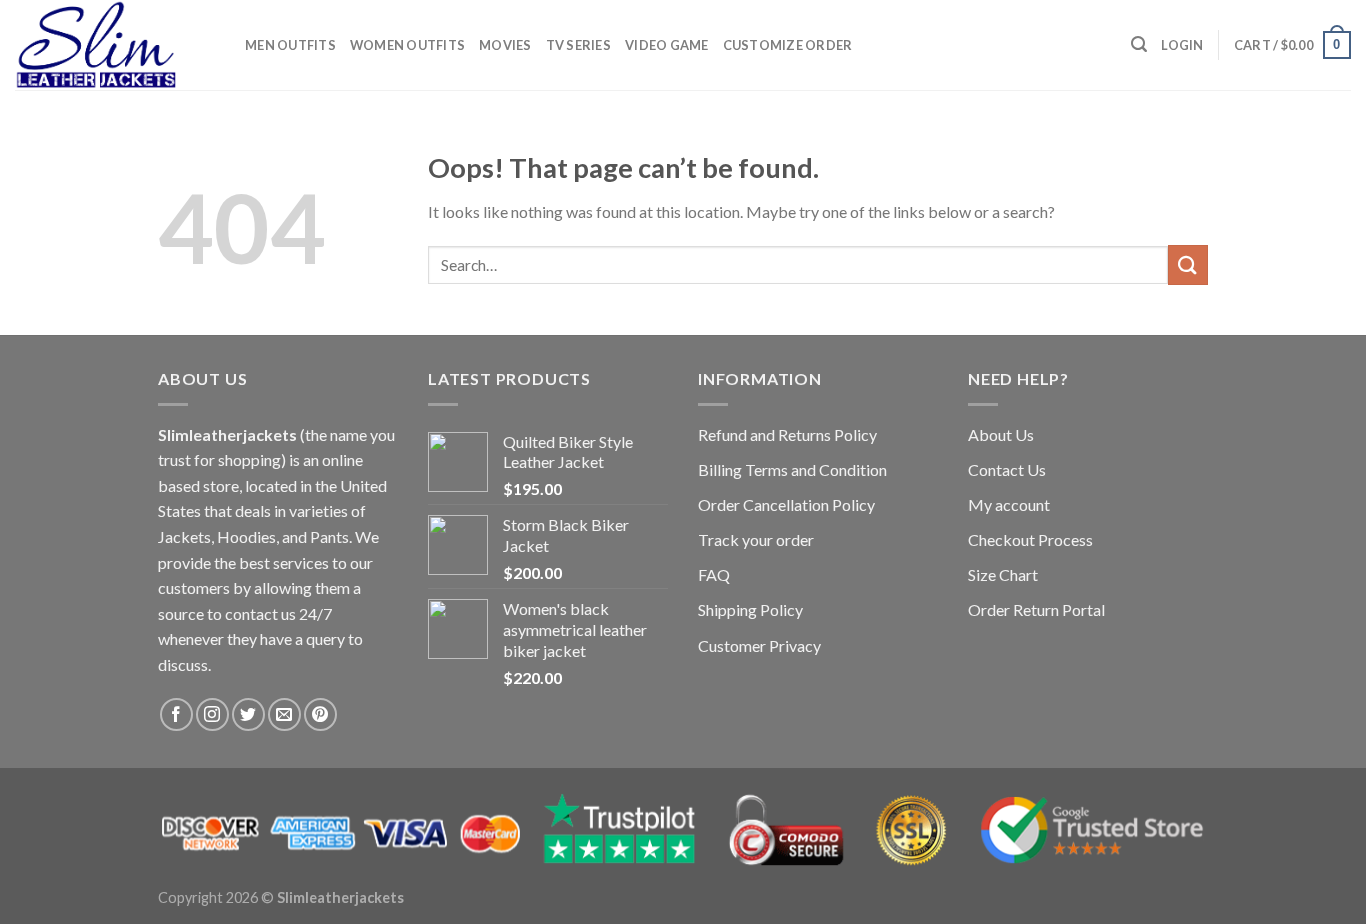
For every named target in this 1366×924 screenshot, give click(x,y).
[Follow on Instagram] (212, 714)
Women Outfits (407, 45)
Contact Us (1007, 469)
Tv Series (578, 45)
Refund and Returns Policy (787, 434)
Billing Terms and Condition (792, 469)
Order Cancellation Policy (786, 504)
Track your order (756, 539)
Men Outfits (290, 45)
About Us (1001, 434)
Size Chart (1003, 574)
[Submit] (1188, 264)
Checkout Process (1030, 539)
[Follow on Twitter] (248, 714)
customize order (788, 45)
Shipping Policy (750, 609)
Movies (505, 45)
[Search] (1139, 44)
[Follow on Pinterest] (320, 714)
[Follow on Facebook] (176, 714)
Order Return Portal (1036, 609)
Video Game (667, 45)
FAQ (714, 574)
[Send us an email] (284, 714)
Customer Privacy (759, 645)
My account (1009, 504)
